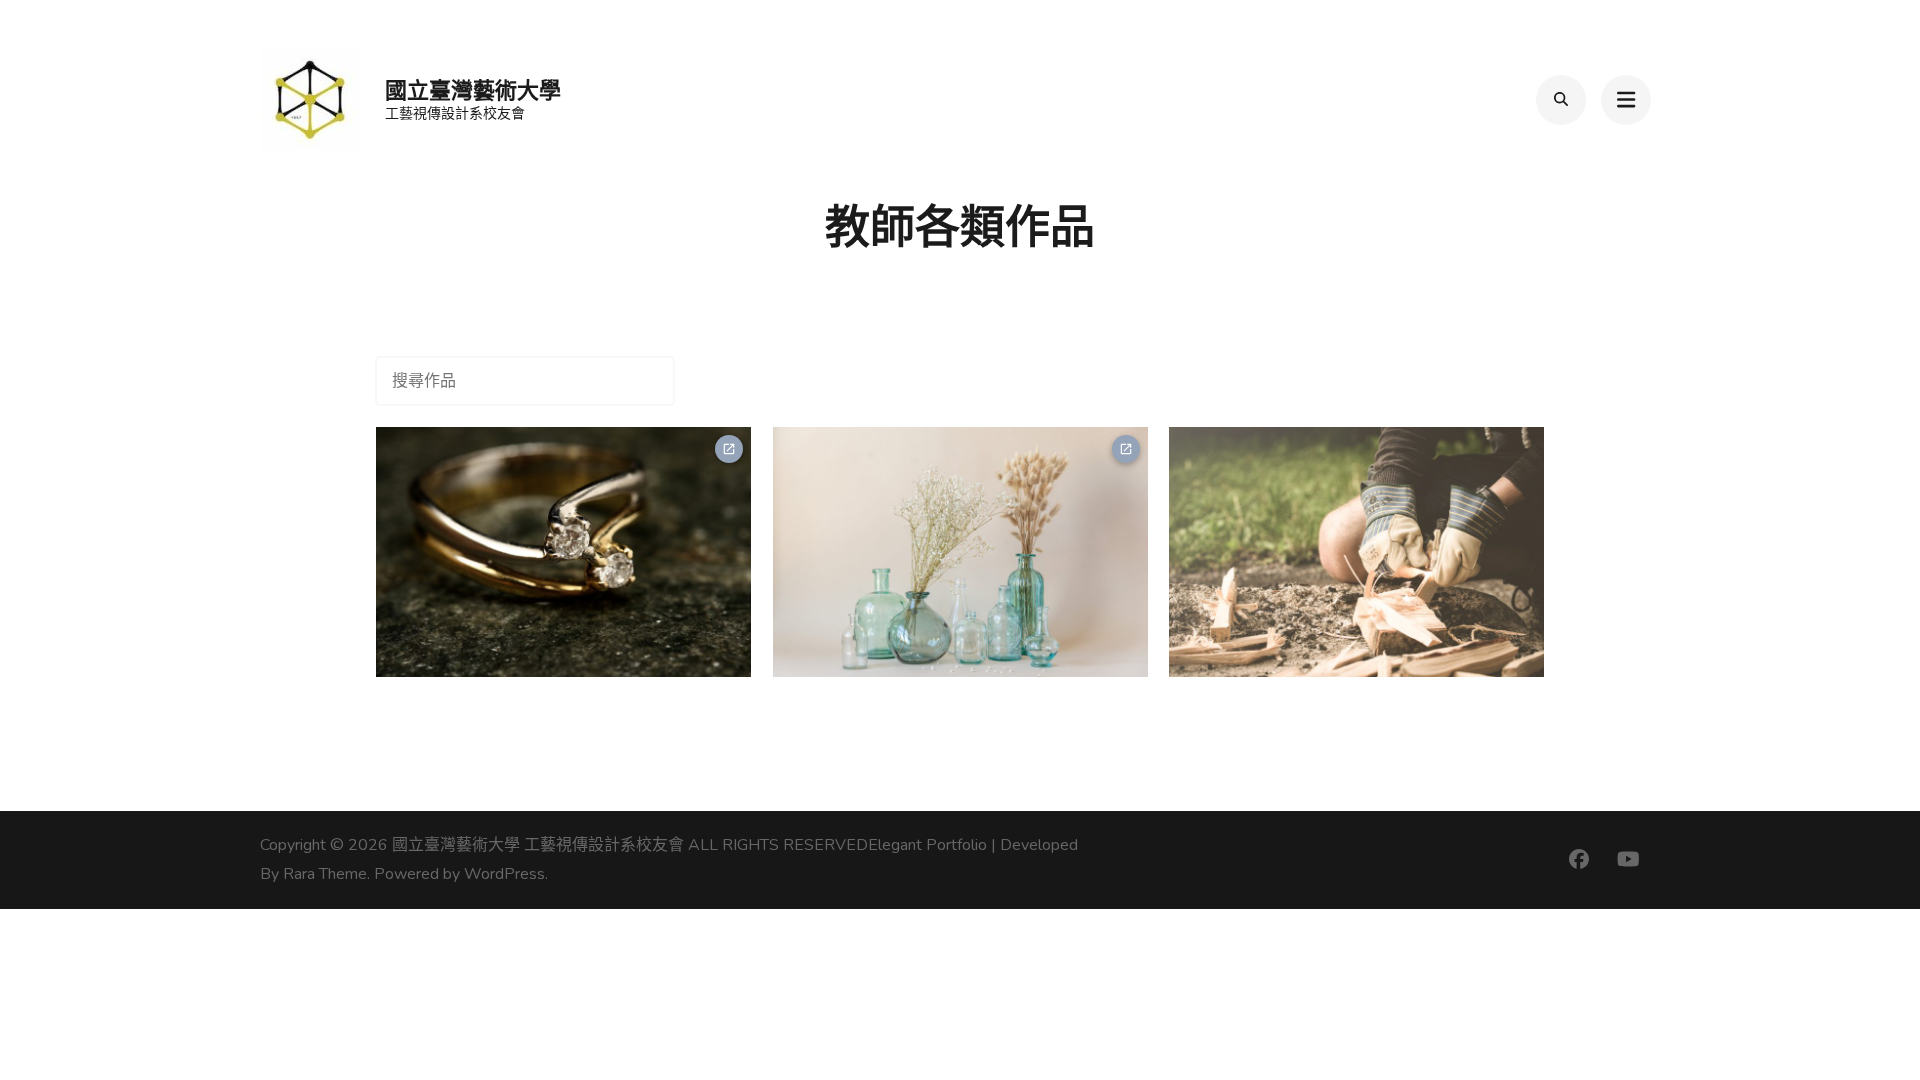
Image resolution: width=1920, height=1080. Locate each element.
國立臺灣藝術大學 (473, 90)
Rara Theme (325, 874)
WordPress (504, 874)
